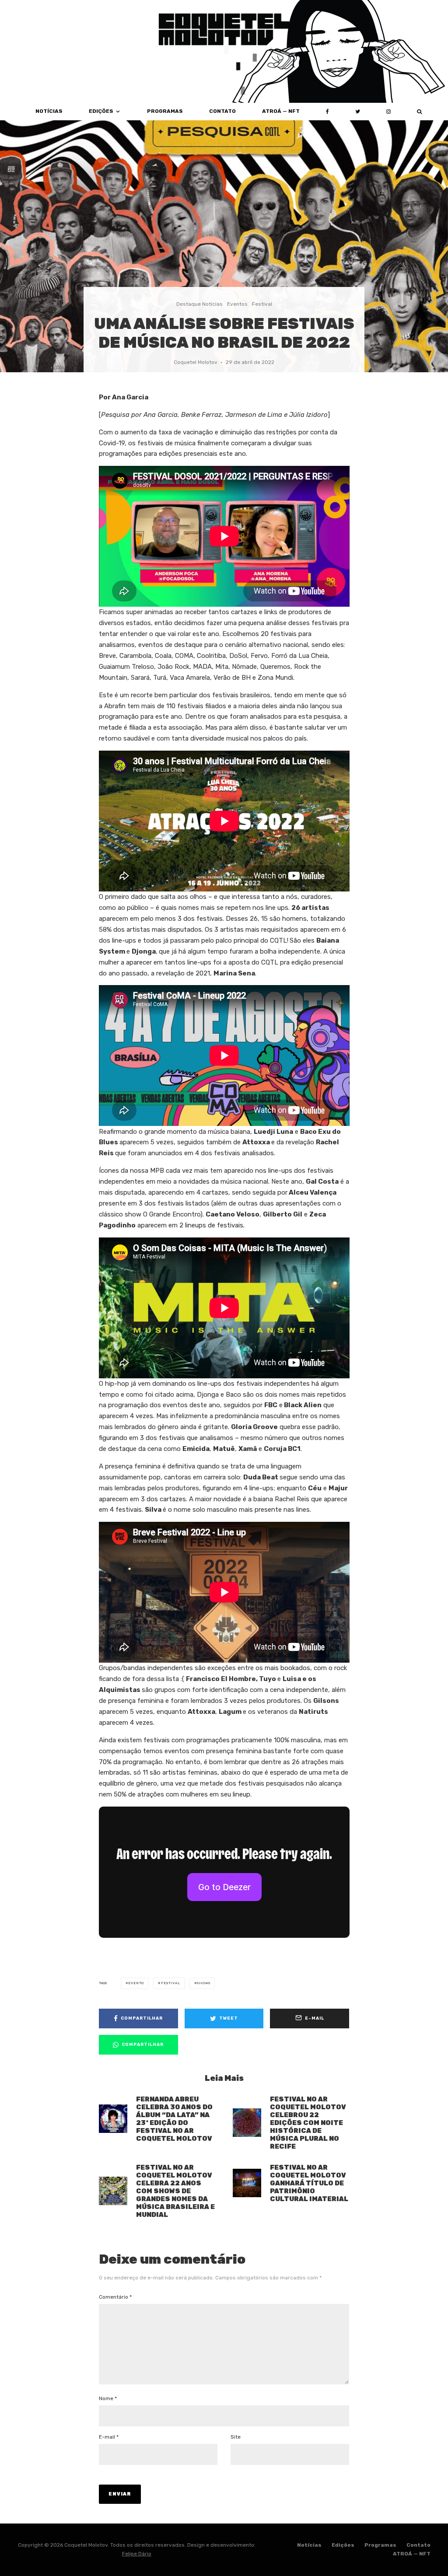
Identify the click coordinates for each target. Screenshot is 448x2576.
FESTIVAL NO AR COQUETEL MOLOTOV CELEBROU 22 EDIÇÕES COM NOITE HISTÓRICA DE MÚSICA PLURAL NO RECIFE (308, 2123)
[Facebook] (327, 112)
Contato (222, 111)
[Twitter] (358, 112)
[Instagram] (388, 112)
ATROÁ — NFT (281, 111)
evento (136, 1983)
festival (170, 1983)
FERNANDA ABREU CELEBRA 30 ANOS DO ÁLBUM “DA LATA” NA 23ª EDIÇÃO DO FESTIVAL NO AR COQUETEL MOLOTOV (174, 2119)
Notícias (309, 2545)
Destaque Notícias (199, 304)
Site (236, 2437)
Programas (165, 111)
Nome (108, 2398)
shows (203, 1983)
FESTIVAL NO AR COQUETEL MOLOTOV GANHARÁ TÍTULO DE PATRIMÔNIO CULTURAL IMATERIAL (309, 2183)
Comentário (115, 2297)
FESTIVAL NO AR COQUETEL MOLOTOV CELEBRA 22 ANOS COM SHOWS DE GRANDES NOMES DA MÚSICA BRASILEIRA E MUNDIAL (175, 2191)
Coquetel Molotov (196, 362)
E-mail (109, 2437)
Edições (101, 111)
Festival (262, 304)
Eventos (237, 304)
